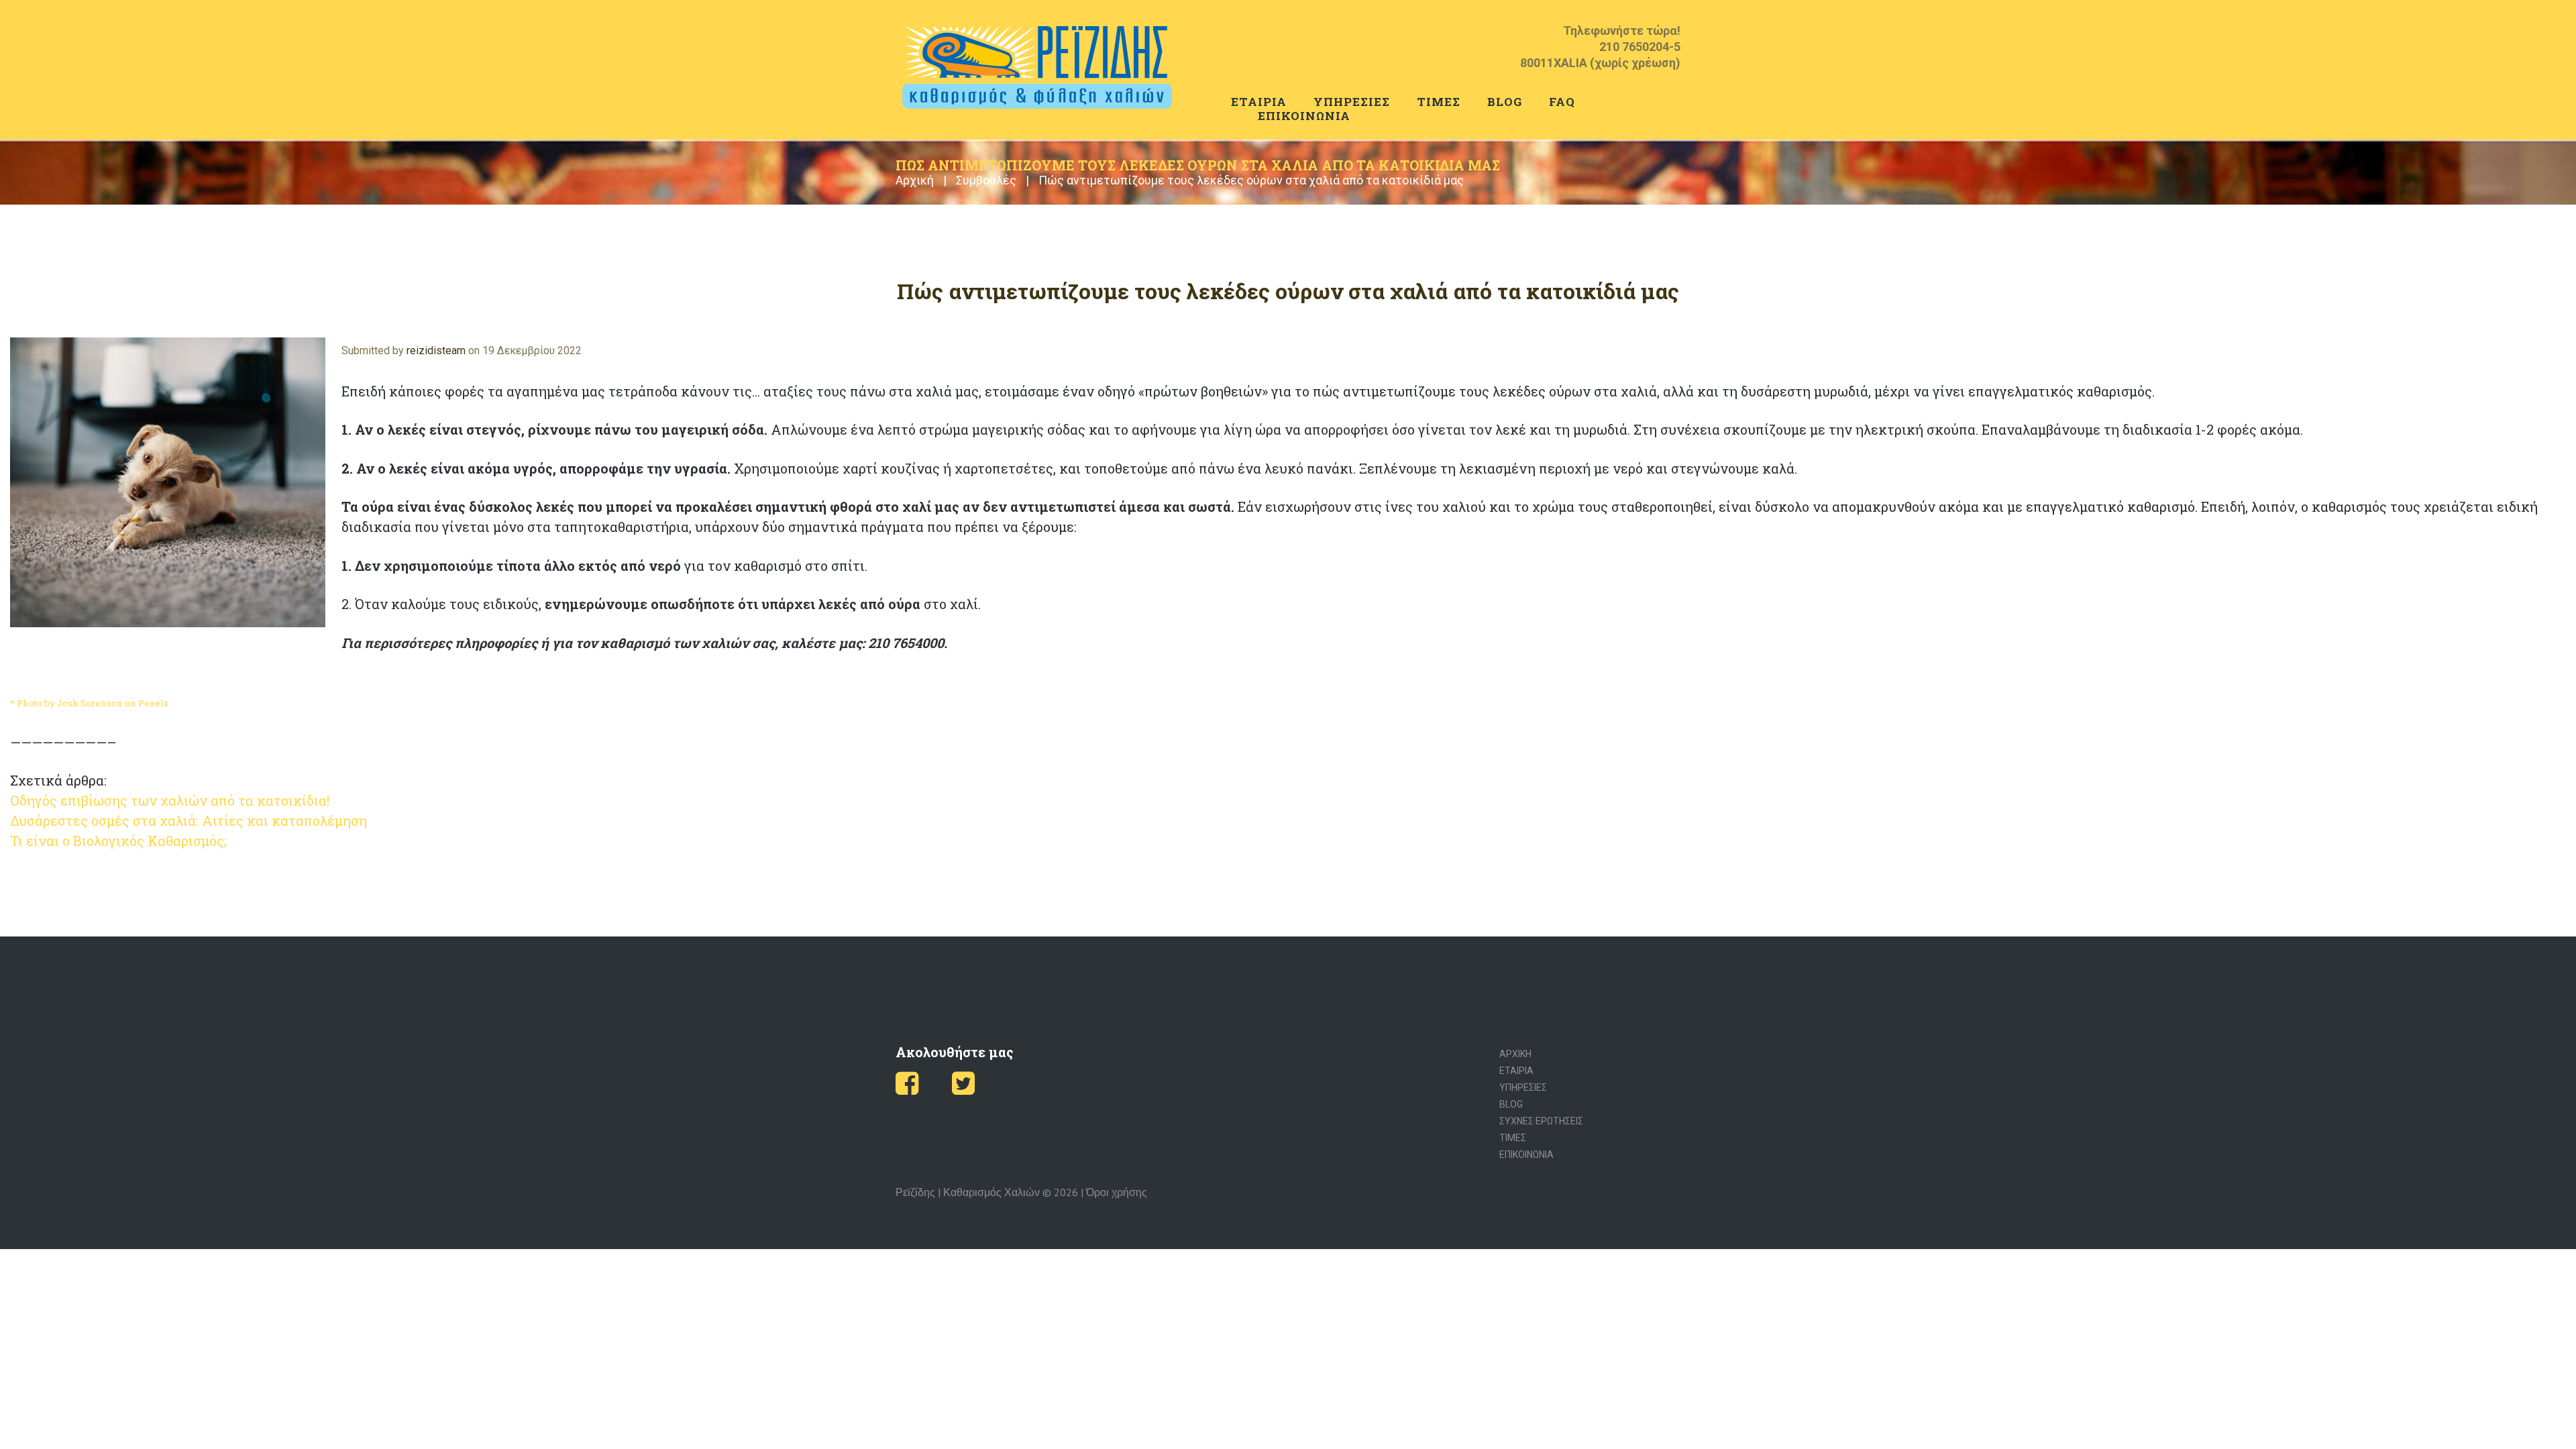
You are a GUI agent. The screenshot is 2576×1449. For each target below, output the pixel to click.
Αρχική (915, 180)
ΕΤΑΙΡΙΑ (1259, 102)
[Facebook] (907, 1089)
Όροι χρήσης (1117, 1192)
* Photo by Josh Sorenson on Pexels (89, 703)
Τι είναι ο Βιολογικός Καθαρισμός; (118, 841)
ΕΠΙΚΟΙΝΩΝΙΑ (1304, 116)
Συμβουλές (986, 180)
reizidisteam (436, 351)
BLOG (1505, 102)
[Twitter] (963, 1089)
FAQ (1562, 102)
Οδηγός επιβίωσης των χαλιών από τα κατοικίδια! (170, 800)
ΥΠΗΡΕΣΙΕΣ (1352, 102)
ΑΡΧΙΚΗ (1515, 1054)
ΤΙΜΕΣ (1439, 102)
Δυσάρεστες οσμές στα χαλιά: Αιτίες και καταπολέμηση (189, 820)
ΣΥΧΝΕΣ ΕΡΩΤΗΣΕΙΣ (1541, 1121)
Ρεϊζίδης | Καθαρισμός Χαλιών (968, 1192)
